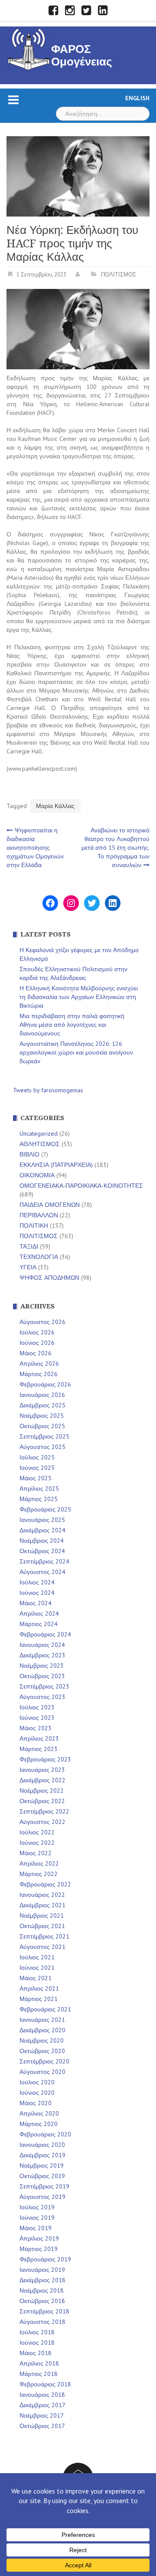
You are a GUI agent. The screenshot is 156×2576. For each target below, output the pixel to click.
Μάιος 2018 (36, 2353)
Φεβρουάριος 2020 (45, 2134)
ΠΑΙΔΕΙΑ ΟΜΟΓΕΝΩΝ (50, 1205)
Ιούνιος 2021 (37, 1968)
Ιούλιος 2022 (37, 1832)
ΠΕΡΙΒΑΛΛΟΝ (39, 1215)
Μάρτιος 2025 (39, 1499)
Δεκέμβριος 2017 (42, 2405)
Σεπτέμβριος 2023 (44, 1686)
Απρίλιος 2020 (39, 2113)
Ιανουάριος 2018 (42, 2395)
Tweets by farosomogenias (48, 1090)
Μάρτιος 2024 (39, 1624)
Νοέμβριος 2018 (42, 2290)
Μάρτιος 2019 (39, 2249)
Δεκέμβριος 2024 (42, 1530)
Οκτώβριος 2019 (42, 2176)
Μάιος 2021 (36, 1978)
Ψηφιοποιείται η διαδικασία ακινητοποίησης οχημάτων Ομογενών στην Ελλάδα (35, 848)
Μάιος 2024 (36, 1603)
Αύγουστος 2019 (42, 2197)
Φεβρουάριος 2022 (45, 1884)
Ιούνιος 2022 (37, 1843)
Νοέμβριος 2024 (42, 1541)
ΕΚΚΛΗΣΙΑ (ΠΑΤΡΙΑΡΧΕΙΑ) (56, 1165)
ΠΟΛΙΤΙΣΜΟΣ (119, 274)
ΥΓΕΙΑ (28, 1267)
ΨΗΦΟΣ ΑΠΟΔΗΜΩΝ (49, 1278)
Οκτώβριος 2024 (42, 1551)
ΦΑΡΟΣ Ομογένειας (82, 55)
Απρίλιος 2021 (39, 1988)
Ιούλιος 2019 (37, 2207)
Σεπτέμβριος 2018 (44, 2311)
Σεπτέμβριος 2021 (44, 1936)
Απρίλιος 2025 (39, 1488)
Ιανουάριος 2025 (42, 1520)
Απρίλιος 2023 (39, 1738)
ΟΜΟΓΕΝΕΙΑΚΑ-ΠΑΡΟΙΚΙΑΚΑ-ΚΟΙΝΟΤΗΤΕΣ (81, 1186)
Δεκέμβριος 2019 (42, 2155)
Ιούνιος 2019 (37, 2218)
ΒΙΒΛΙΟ (29, 1154)
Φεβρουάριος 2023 (45, 1759)
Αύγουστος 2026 (42, 1322)
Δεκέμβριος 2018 (42, 2280)
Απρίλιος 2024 (39, 1613)
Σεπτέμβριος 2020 (44, 2061)
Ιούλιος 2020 (37, 2082)
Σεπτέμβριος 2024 (44, 1561)
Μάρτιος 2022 (39, 1874)
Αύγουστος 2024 (42, 1572)
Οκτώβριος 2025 (42, 1426)
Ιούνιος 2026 (37, 1343)
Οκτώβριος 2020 (42, 2051)
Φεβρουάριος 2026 (45, 1384)
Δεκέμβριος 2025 (42, 1405)
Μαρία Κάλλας (55, 806)
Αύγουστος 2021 (42, 1947)
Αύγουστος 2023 (42, 1697)
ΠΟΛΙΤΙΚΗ (34, 1226)
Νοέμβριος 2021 (42, 1916)
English (137, 98)
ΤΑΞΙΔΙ (29, 1246)
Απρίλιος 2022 (39, 1863)
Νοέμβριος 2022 (42, 1791)
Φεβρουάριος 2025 (45, 1509)
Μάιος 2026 (36, 1353)
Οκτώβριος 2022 (42, 1801)
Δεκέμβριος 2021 (42, 1905)
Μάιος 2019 (36, 2228)
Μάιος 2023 (36, 1728)
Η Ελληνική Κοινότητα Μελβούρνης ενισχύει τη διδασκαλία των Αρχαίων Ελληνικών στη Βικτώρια (79, 997)
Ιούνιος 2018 (37, 2343)
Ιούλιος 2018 (37, 2332)
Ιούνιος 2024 (37, 1593)
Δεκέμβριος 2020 (42, 2030)
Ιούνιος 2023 (37, 1718)
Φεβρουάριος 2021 (45, 2009)
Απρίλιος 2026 (39, 1364)
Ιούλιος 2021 (37, 1957)
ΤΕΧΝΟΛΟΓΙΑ (39, 1257)
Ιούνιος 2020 (37, 2093)
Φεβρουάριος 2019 (45, 2259)
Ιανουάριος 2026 (42, 1395)
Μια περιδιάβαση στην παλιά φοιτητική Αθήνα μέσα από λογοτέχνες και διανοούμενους (72, 1025)
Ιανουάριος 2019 (42, 2270)
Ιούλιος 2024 (37, 1582)
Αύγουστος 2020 (42, 2072)
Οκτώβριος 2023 (42, 1676)
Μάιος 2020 (36, 2103)
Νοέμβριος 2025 (42, 1416)
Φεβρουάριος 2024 (45, 1634)
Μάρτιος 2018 (39, 2374)
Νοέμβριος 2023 (42, 1666)
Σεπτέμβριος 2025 (44, 1436)
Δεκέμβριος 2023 (42, 1655)
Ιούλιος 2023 (37, 1707)
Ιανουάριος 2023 (42, 1770)
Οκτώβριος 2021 (42, 1926)
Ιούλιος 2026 (37, 1332)
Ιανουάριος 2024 (42, 1645)
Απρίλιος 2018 (39, 2363)
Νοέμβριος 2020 (42, 2040)
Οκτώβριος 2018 (42, 2301)
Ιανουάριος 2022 (42, 1895)
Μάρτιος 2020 (39, 2124)
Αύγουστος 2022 (42, 1822)
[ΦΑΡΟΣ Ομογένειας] (29, 48)
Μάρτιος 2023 (39, 1749)
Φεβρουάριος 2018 (45, 2384)
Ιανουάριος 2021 (42, 2020)
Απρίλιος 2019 (39, 2238)
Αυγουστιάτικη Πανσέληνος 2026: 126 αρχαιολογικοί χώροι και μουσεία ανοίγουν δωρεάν (76, 1052)
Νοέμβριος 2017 (42, 2415)
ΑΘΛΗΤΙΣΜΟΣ (40, 1144)
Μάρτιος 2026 (39, 1374)
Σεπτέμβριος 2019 (44, 2186)
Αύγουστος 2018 (42, 2322)
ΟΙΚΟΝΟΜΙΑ (37, 1175)
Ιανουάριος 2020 (42, 2145)
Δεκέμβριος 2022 (42, 1780)
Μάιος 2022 (36, 1853)
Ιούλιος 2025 (37, 1457)
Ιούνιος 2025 (37, 1468)
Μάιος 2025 (36, 1478)
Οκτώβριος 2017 (42, 2426)
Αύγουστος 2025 (42, 1447)
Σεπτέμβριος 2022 (44, 1811)
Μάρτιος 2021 (39, 1999)
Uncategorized (39, 1134)
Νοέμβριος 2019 (42, 2165)
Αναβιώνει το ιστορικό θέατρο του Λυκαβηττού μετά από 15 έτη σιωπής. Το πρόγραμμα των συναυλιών (115, 848)
